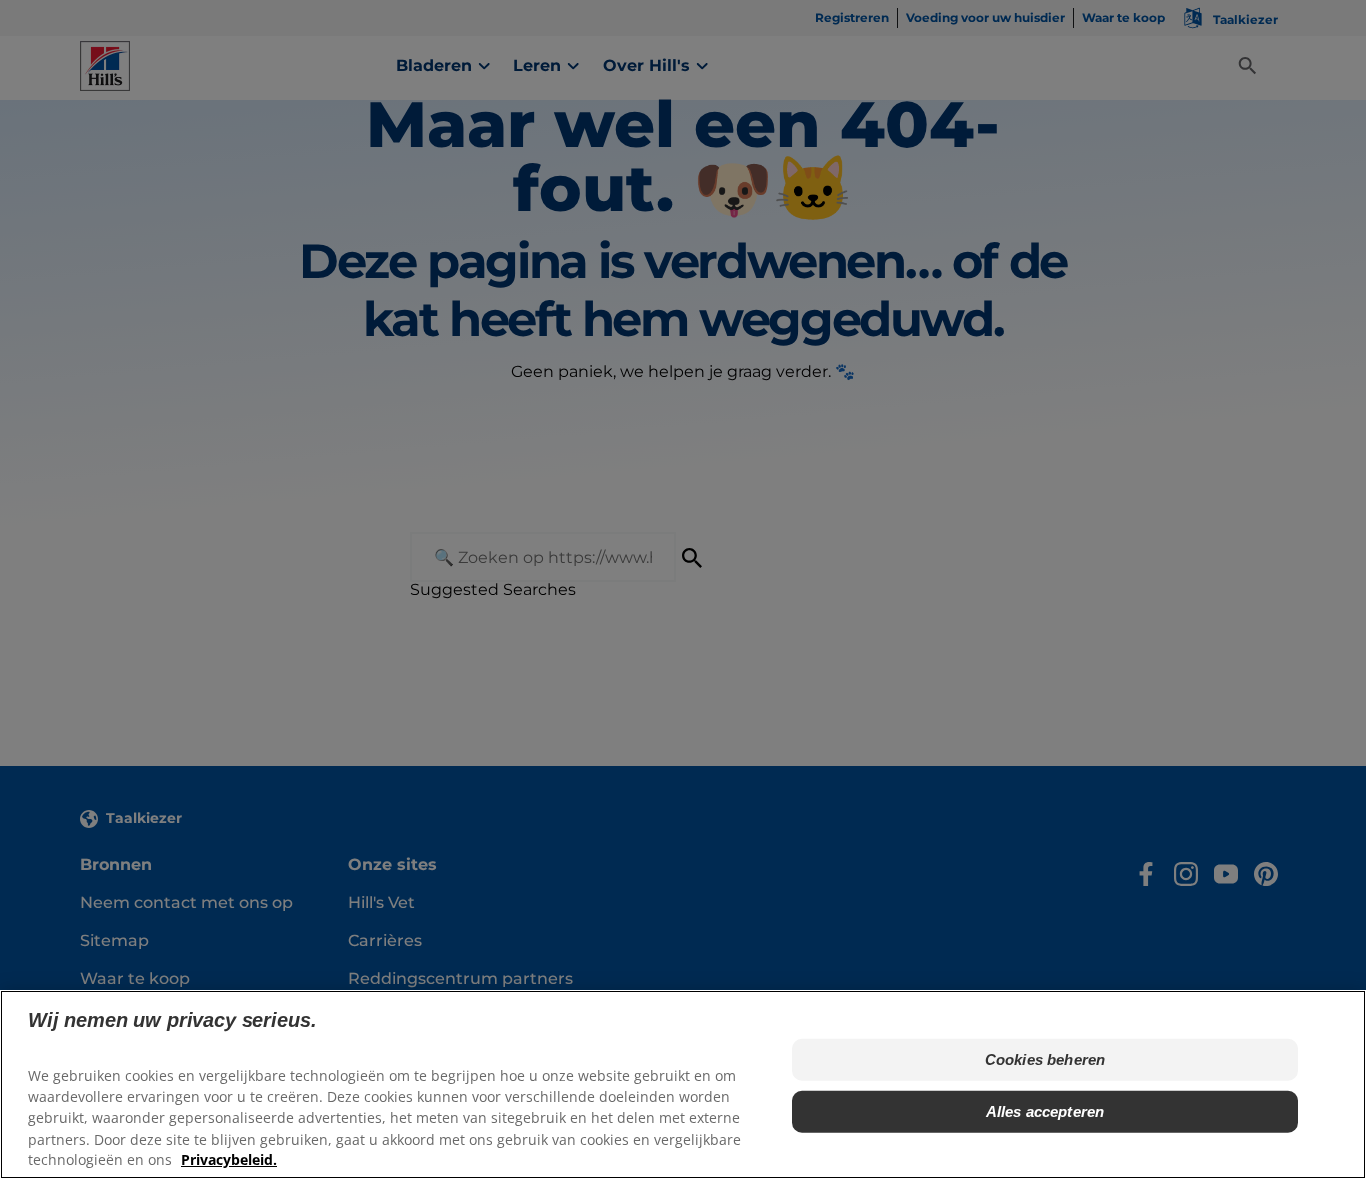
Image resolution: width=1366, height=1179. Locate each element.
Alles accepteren (1045, 1111)
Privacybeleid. (229, 1159)
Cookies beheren (1045, 1059)
